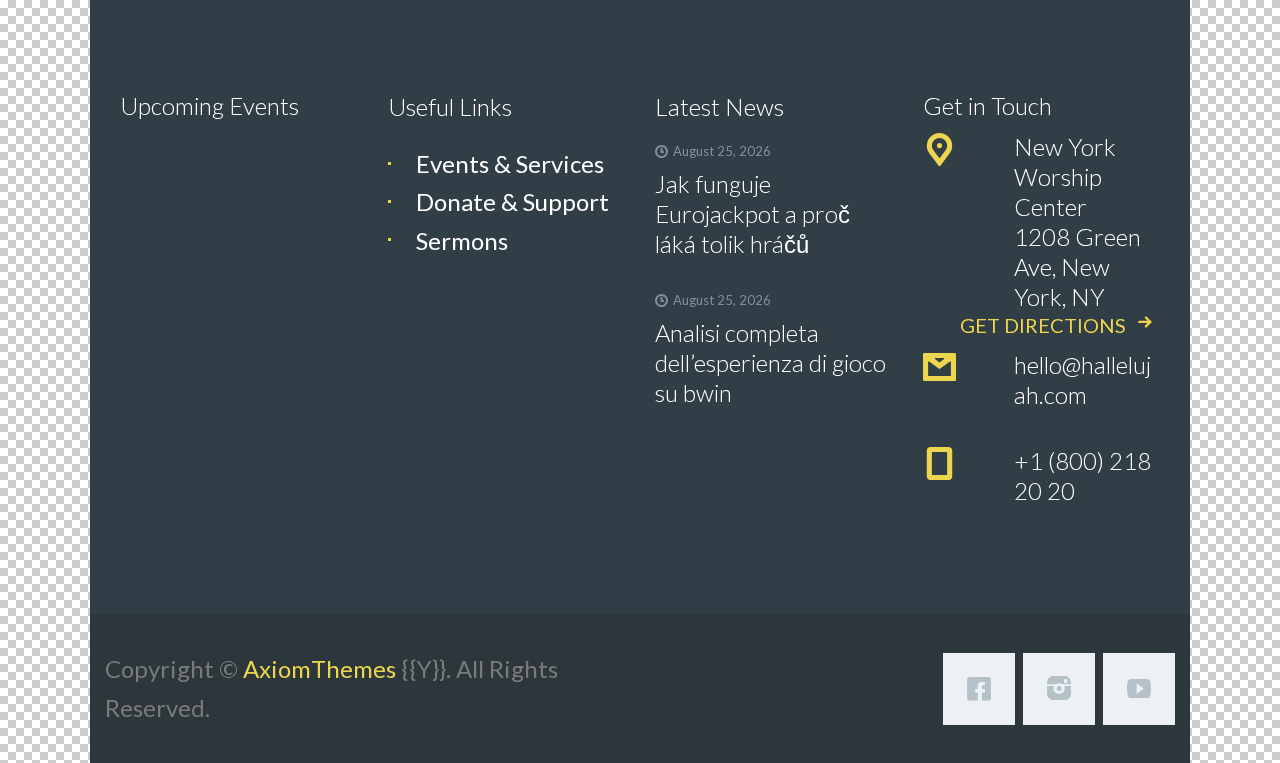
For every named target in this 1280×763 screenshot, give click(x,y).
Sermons (462, 240)
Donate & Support (512, 201)
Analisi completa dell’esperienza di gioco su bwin (770, 362)
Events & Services (510, 163)
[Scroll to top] (1212, 715)
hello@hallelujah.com (1082, 379)
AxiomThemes (319, 668)
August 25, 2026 (722, 151)
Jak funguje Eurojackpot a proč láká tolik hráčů (752, 213)
